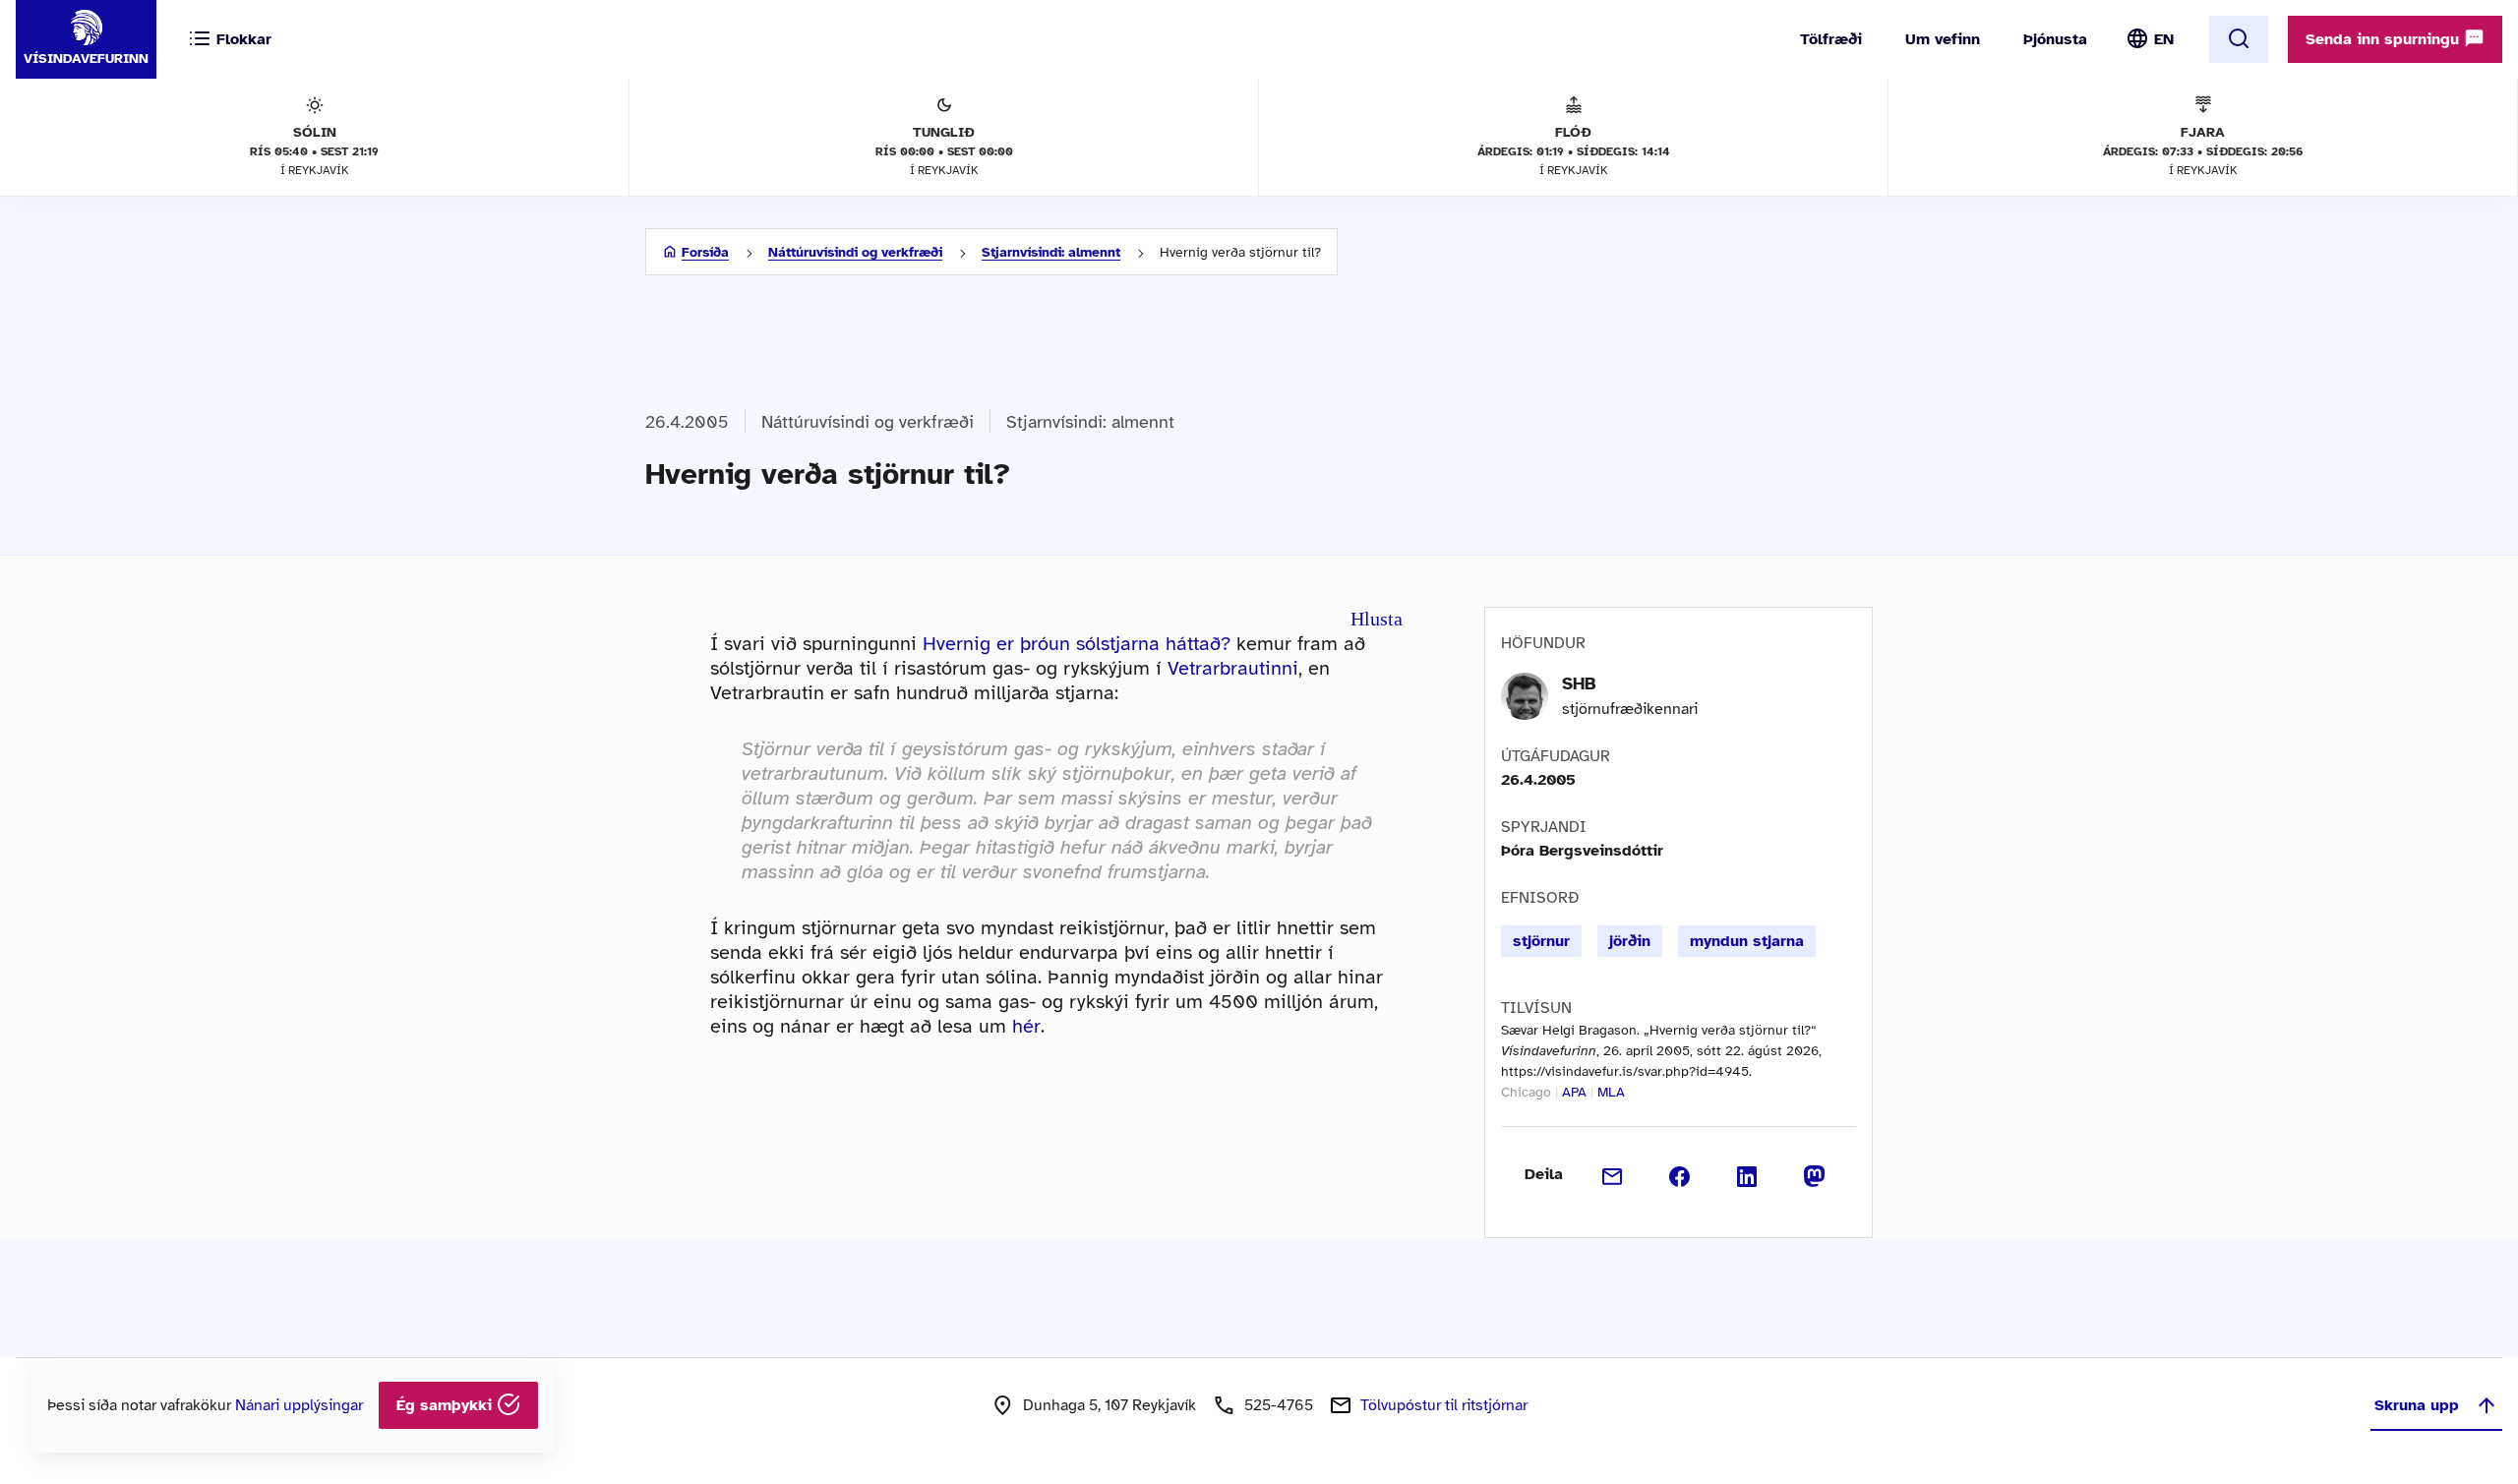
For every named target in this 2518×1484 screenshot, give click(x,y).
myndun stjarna (1747, 941)
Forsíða (705, 252)
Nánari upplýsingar (299, 1405)
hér (1026, 1026)
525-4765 (1279, 1405)
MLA (1611, 1092)
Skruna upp (2417, 1405)
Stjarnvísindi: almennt (1051, 252)
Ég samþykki (447, 1405)
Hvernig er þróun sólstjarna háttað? (1077, 644)
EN (2164, 39)
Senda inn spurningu (2385, 39)
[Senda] (1613, 1174)
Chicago (1526, 1092)
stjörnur (1541, 941)
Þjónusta (2055, 39)
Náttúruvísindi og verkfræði (855, 252)
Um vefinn (1943, 39)
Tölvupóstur (1444, 1405)
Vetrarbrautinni (1233, 668)
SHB (1579, 683)
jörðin (1630, 941)
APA (1574, 1092)
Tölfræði (1831, 39)
